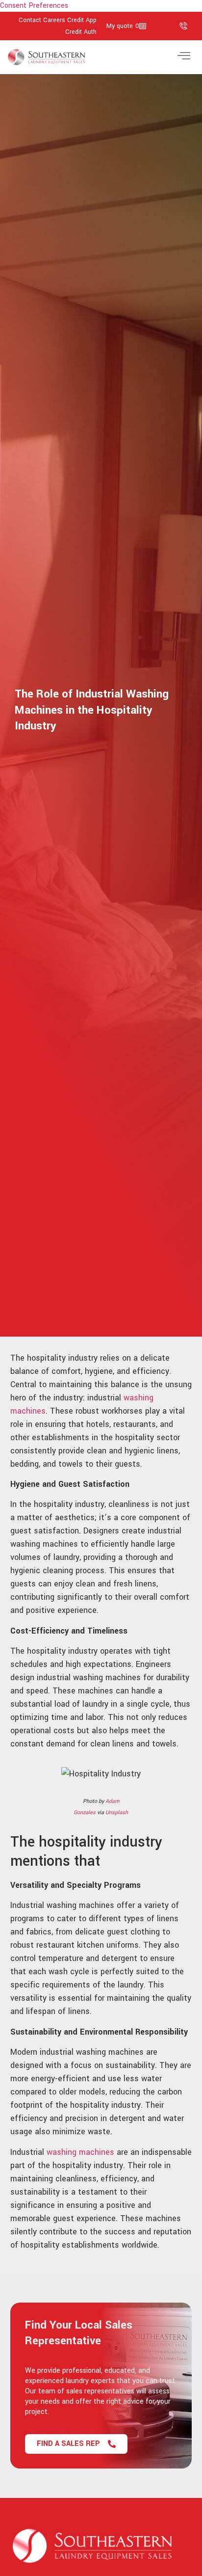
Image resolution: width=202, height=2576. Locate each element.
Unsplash (117, 1812)
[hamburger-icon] (184, 57)
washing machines (80, 2152)
